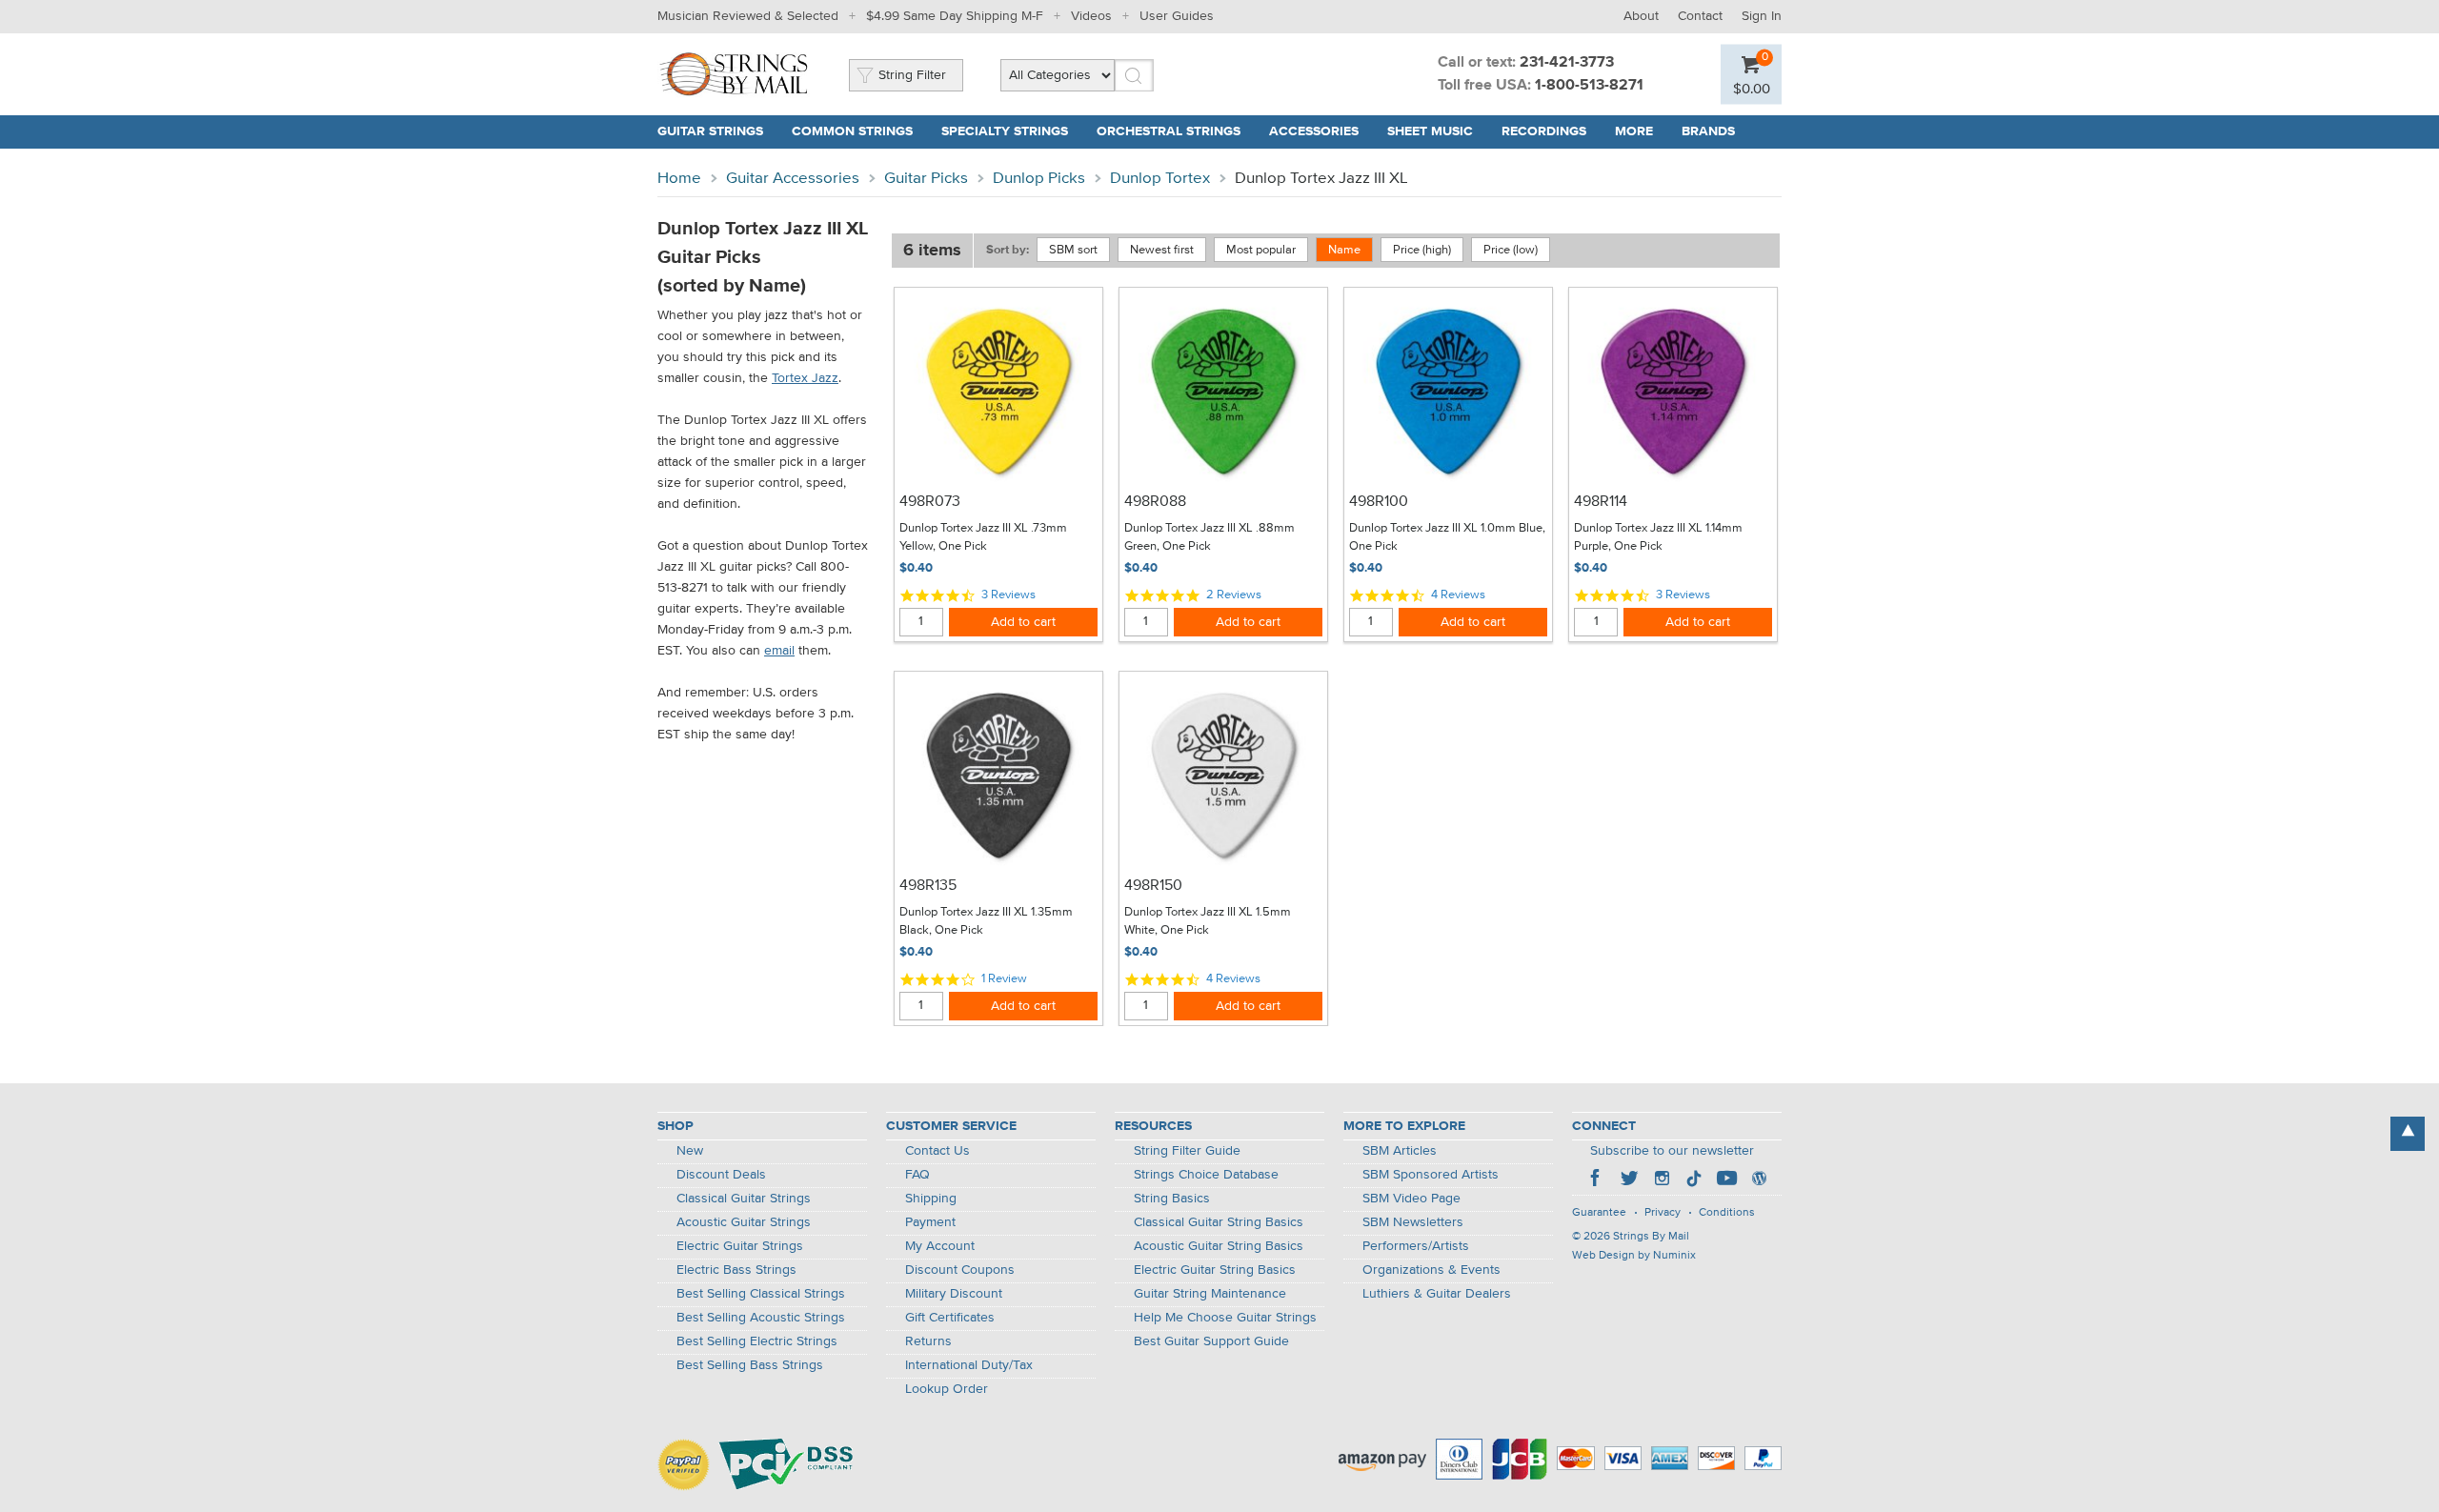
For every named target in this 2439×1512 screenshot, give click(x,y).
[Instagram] (1662, 1180)
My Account (940, 1246)
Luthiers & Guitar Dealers (1437, 1294)
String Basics (1172, 1199)
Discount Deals (721, 1175)
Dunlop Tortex (1160, 179)
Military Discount (954, 1294)
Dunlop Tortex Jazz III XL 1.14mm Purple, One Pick (1658, 538)
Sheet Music (1430, 131)
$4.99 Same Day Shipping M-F (955, 16)
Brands (1708, 131)
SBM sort (1073, 250)
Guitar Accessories (793, 179)
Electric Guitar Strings (740, 1246)
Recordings (1544, 131)
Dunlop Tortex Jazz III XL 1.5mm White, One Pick (1208, 922)
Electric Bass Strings (736, 1270)
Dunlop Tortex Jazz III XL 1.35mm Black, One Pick (986, 922)
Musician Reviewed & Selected (748, 16)
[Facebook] (1597, 1180)
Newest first (1162, 250)
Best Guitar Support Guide (1211, 1341)
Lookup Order (947, 1389)
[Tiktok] (1694, 1180)
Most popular (1261, 250)
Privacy (1663, 1213)
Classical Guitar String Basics (1219, 1222)
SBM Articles (1400, 1151)
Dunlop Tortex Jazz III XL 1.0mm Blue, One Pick (1447, 538)
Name (1344, 250)
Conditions (1727, 1213)
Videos (1091, 16)
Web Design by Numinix (1634, 1256)
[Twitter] (1629, 1180)
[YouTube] (1726, 1180)
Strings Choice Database (1206, 1175)
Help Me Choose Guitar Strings (1225, 1318)
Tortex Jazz (805, 378)
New (690, 1151)
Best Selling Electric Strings (757, 1341)
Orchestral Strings (1169, 131)
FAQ (917, 1175)
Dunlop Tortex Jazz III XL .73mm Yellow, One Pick (983, 538)
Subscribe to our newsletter (1672, 1151)
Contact (1700, 16)
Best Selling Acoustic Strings (761, 1318)
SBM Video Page (1411, 1199)
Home (679, 179)
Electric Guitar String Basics (1215, 1270)
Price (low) (1511, 250)
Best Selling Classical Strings (761, 1294)
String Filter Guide (1187, 1151)
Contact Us (937, 1151)
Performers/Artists (1416, 1246)
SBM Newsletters (1413, 1222)
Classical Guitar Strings (744, 1199)
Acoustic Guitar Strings (744, 1222)
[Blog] (1759, 1180)
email (779, 651)
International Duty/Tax (969, 1365)
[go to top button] (2408, 1134)
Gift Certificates (950, 1318)
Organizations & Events (1431, 1270)
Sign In (1762, 16)
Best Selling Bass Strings (750, 1365)
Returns (928, 1341)
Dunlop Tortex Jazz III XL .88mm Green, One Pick (1209, 538)
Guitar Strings (710, 131)
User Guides (1177, 16)
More (1634, 131)
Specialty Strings (1005, 131)
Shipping (931, 1199)
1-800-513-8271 (1589, 86)
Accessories (1314, 131)
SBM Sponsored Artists (1431, 1175)
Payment (930, 1222)
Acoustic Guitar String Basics (1219, 1246)
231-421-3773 (1567, 63)
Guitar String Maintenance (1210, 1294)
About (1641, 16)
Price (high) (1422, 250)
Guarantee (1599, 1213)
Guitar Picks (926, 179)
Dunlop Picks (1039, 179)
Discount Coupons (960, 1270)
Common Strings (852, 131)
